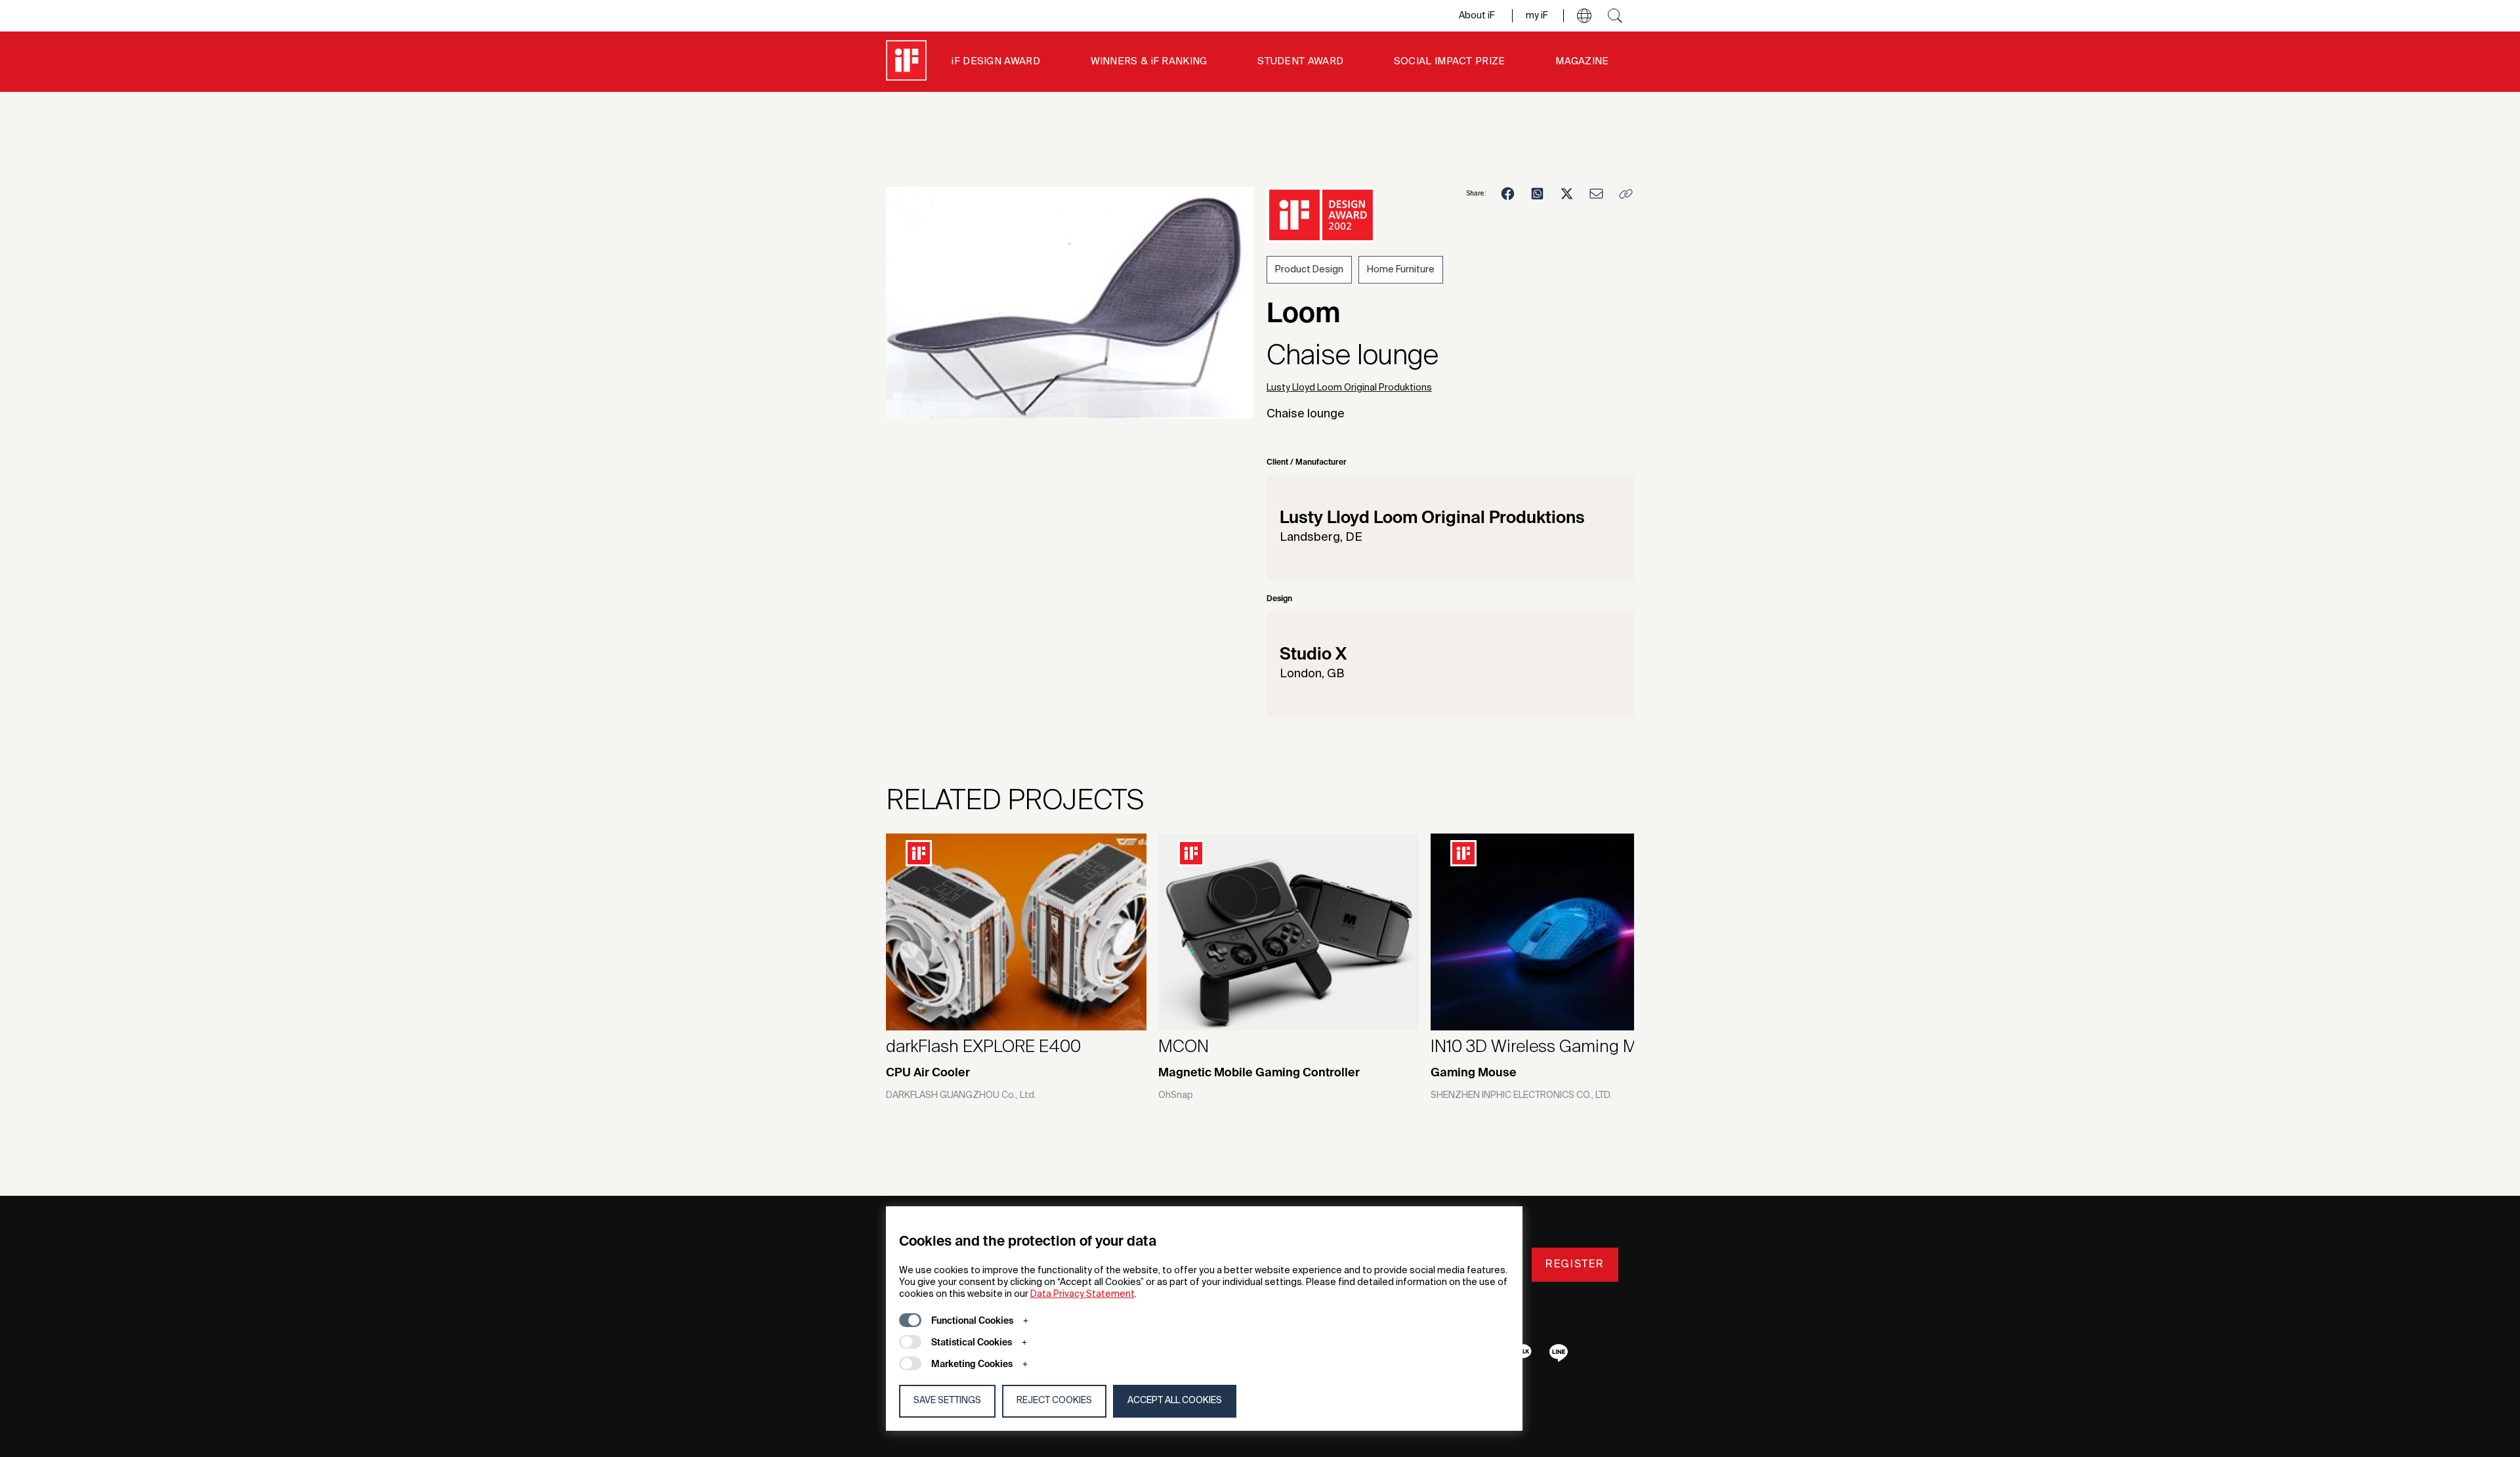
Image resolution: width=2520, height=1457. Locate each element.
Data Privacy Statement (1082, 1294)
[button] (1584, 16)
